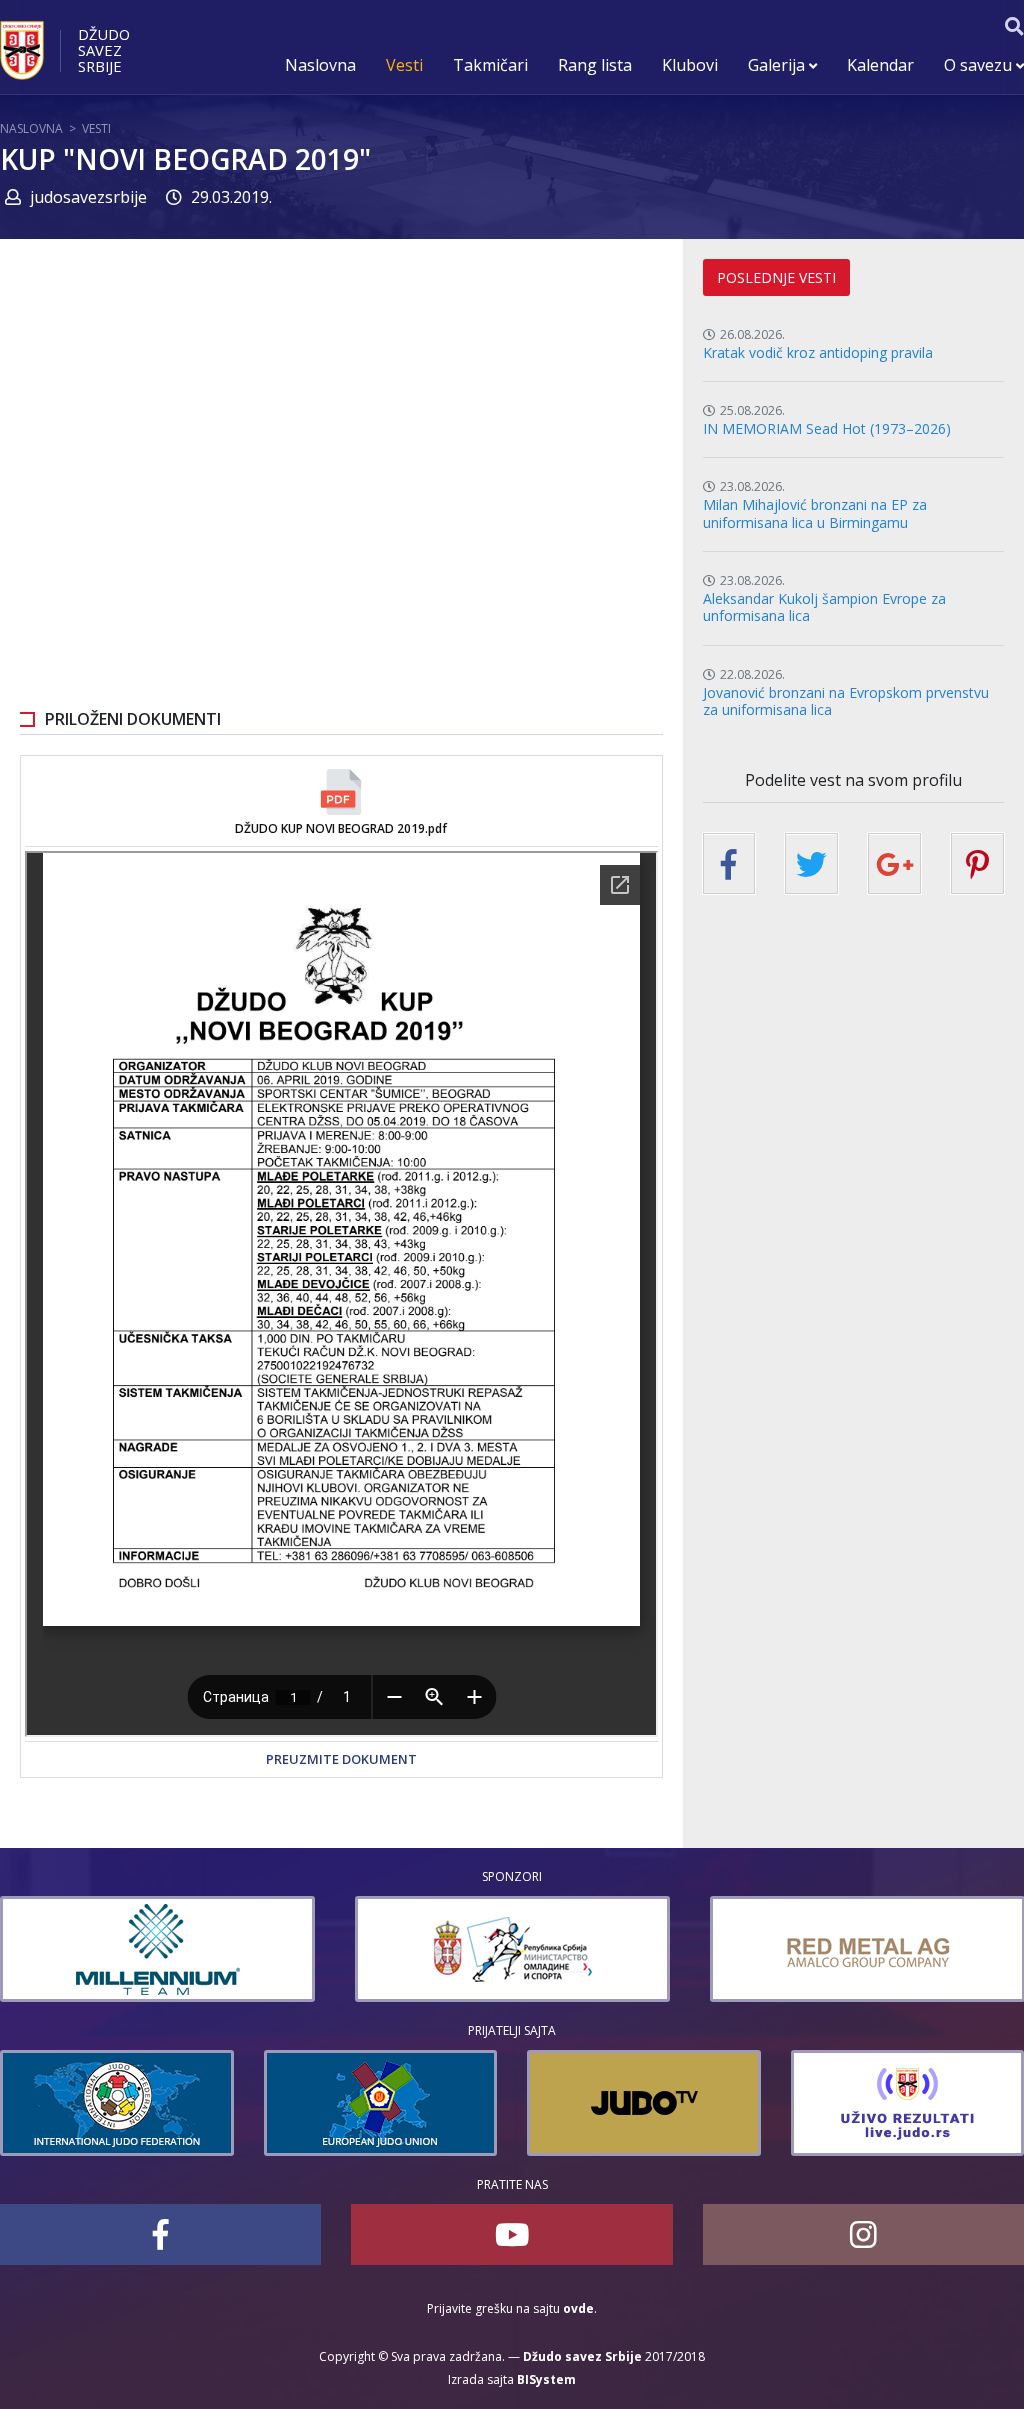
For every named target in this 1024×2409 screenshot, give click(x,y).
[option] (157, 1949)
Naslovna (320, 65)
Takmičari (490, 65)
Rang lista (595, 65)
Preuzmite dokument (341, 1759)
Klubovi (690, 65)
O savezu (980, 65)
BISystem (546, 2379)
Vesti (404, 65)
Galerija (778, 65)
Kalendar (880, 65)
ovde (578, 2308)
